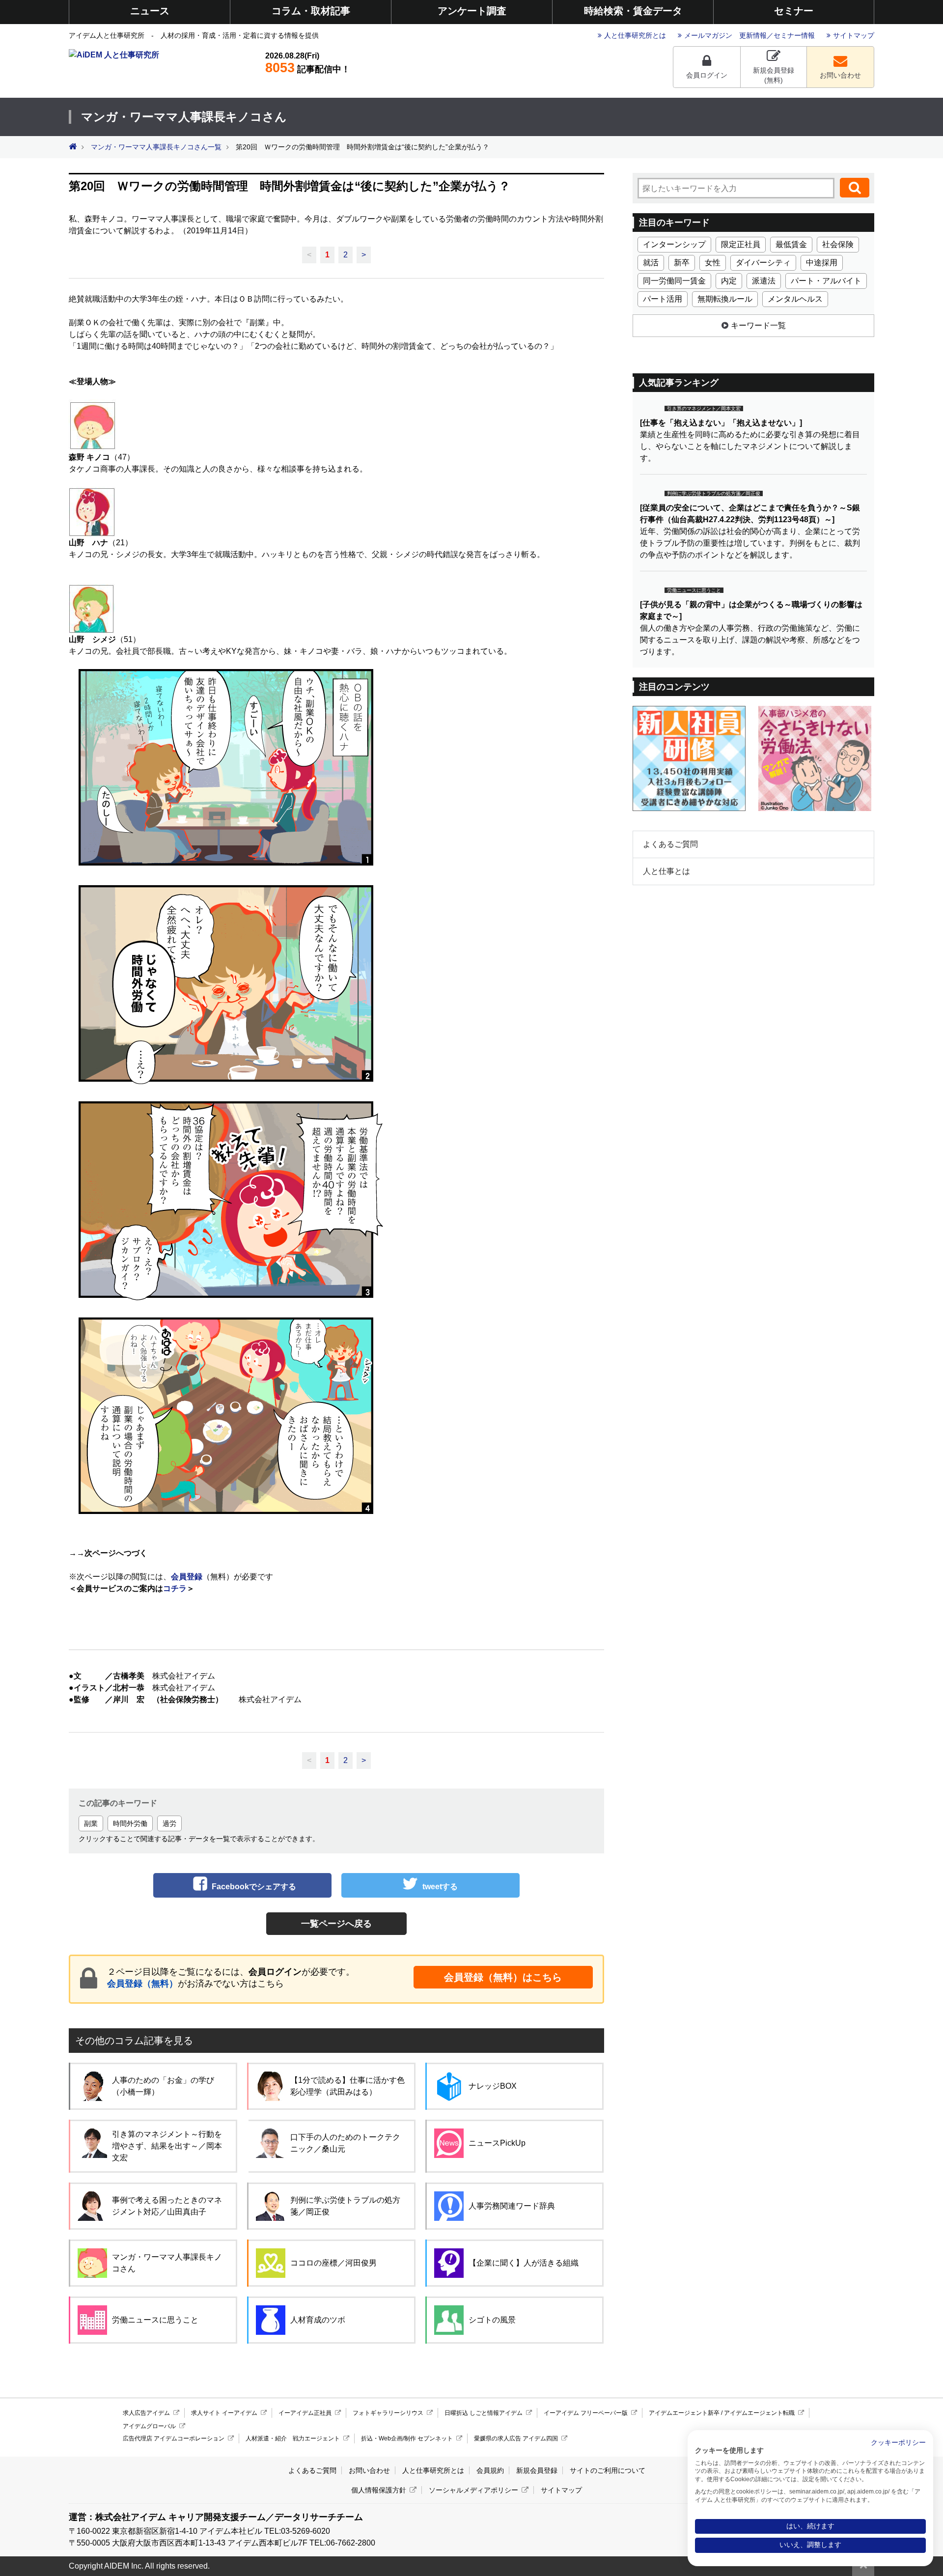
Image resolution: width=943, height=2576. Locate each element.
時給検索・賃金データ (633, 11)
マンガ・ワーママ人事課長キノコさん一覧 (156, 147)
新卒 (682, 263)
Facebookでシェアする (254, 1887)
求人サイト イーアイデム (224, 2413)
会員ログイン (707, 75)
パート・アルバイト (826, 281)
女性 (713, 263)
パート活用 (663, 299)
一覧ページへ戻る (336, 1924)
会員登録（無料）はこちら (503, 1977)
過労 (169, 1823)
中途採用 (822, 263)
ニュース (150, 11)
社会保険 (838, 244)
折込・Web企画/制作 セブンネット (407, 2438)
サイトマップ (854, 35)
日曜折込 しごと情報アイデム (484, 2413)
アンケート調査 (472, 11)
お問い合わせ (840, 75)
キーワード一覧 (758, 325)
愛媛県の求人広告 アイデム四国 (516, 2438)
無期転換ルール (725, 299)
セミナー (794, 11)
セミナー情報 (794, 35)
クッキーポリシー (898, 2443)
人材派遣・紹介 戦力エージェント (293, 2438)
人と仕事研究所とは (635, 35)
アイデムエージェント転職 (759, 2413)
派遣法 (764, 281)
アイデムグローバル (149, 2426)
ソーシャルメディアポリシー (473, 2490)
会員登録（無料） (142, 1984)
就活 (651, 263)
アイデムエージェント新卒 (684, 2413)
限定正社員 (741, 244)
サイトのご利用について (608, 2470)
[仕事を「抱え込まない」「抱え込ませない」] (721, 423)
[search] (855, 188)
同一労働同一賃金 (674, 281)
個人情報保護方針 (379, 2490)
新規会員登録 (537, 2470)
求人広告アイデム (146, 2413)
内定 (729, 281)
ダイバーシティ (763, 263)
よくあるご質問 (670, 844)
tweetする (440, 1887)
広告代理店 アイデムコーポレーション (174, 2438)
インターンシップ (674, 244)
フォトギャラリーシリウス (388, 2413)
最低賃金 (791, 244)
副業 (91, 1823)
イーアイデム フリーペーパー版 (586, 2413)
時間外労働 (130, 1823)
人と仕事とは (666, 871)
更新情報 (753, 35)
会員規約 (490, 2470)
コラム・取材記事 (311, 11)
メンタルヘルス (795, 299)
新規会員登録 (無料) (774, 75)
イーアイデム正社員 (305, 2413)
